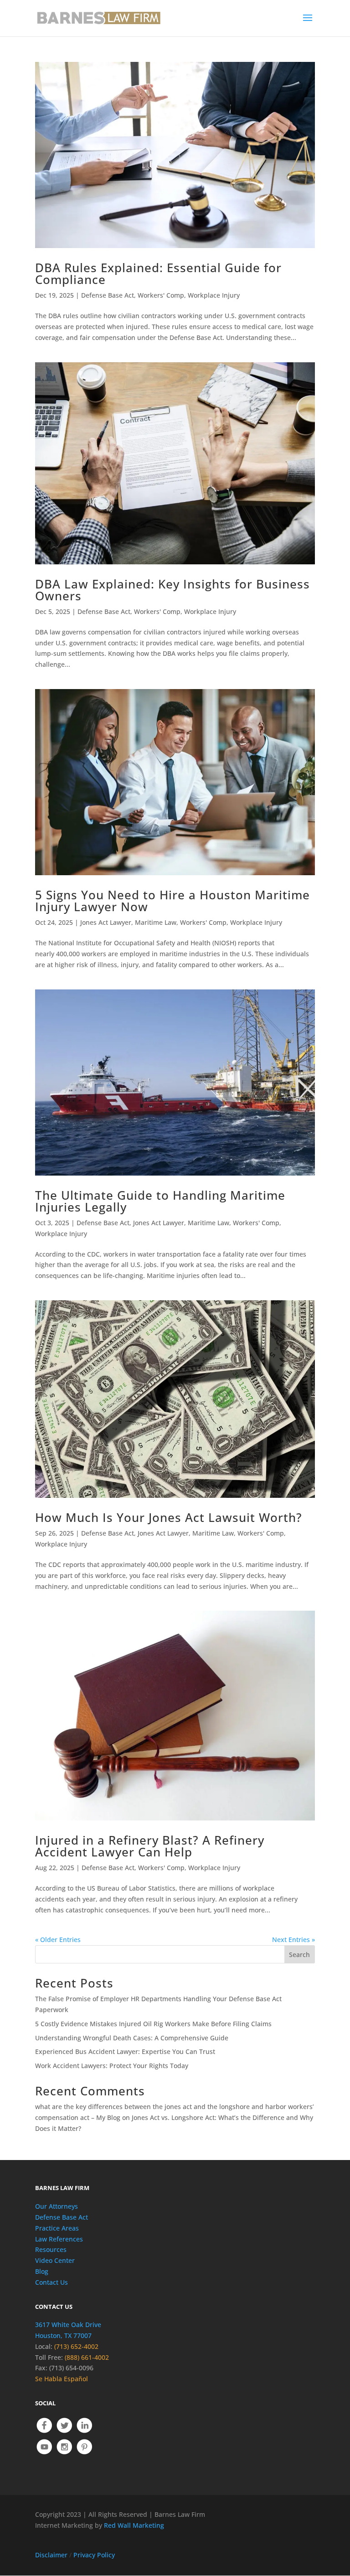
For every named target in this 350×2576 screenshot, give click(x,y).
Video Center (55, 2260)
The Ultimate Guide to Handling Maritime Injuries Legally (160, 1201)
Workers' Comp (161, 295)
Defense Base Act (108, 295)
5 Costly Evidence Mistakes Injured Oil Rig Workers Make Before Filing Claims (153, 2024)
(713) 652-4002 (76, 2346)
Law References (59, 2239)
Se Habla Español (62, 2379)
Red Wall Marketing (134, 2525)
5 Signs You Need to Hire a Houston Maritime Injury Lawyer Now (172, 901)
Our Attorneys (57, 2206)
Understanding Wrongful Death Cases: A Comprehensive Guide (132, 2038)
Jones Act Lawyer (106, 922)
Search (299, 1955)
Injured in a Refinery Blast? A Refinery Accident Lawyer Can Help (150, 1846)
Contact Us (51, 2282)
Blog (42, 2271)
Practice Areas (57, 2228)
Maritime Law (156, 922)
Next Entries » (293, 1940)
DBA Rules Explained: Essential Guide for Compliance (158, 274)
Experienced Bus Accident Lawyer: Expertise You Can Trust (125, 2051)
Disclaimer (51, 2555)
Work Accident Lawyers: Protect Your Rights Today (112, 2066)
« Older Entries (58, 1940)
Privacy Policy (94, 2555)
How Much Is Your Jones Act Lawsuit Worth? (169, 1517)
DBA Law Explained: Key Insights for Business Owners (172, 590)
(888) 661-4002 (87, 2357)
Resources (51, 2249)
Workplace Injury (214, 295)
